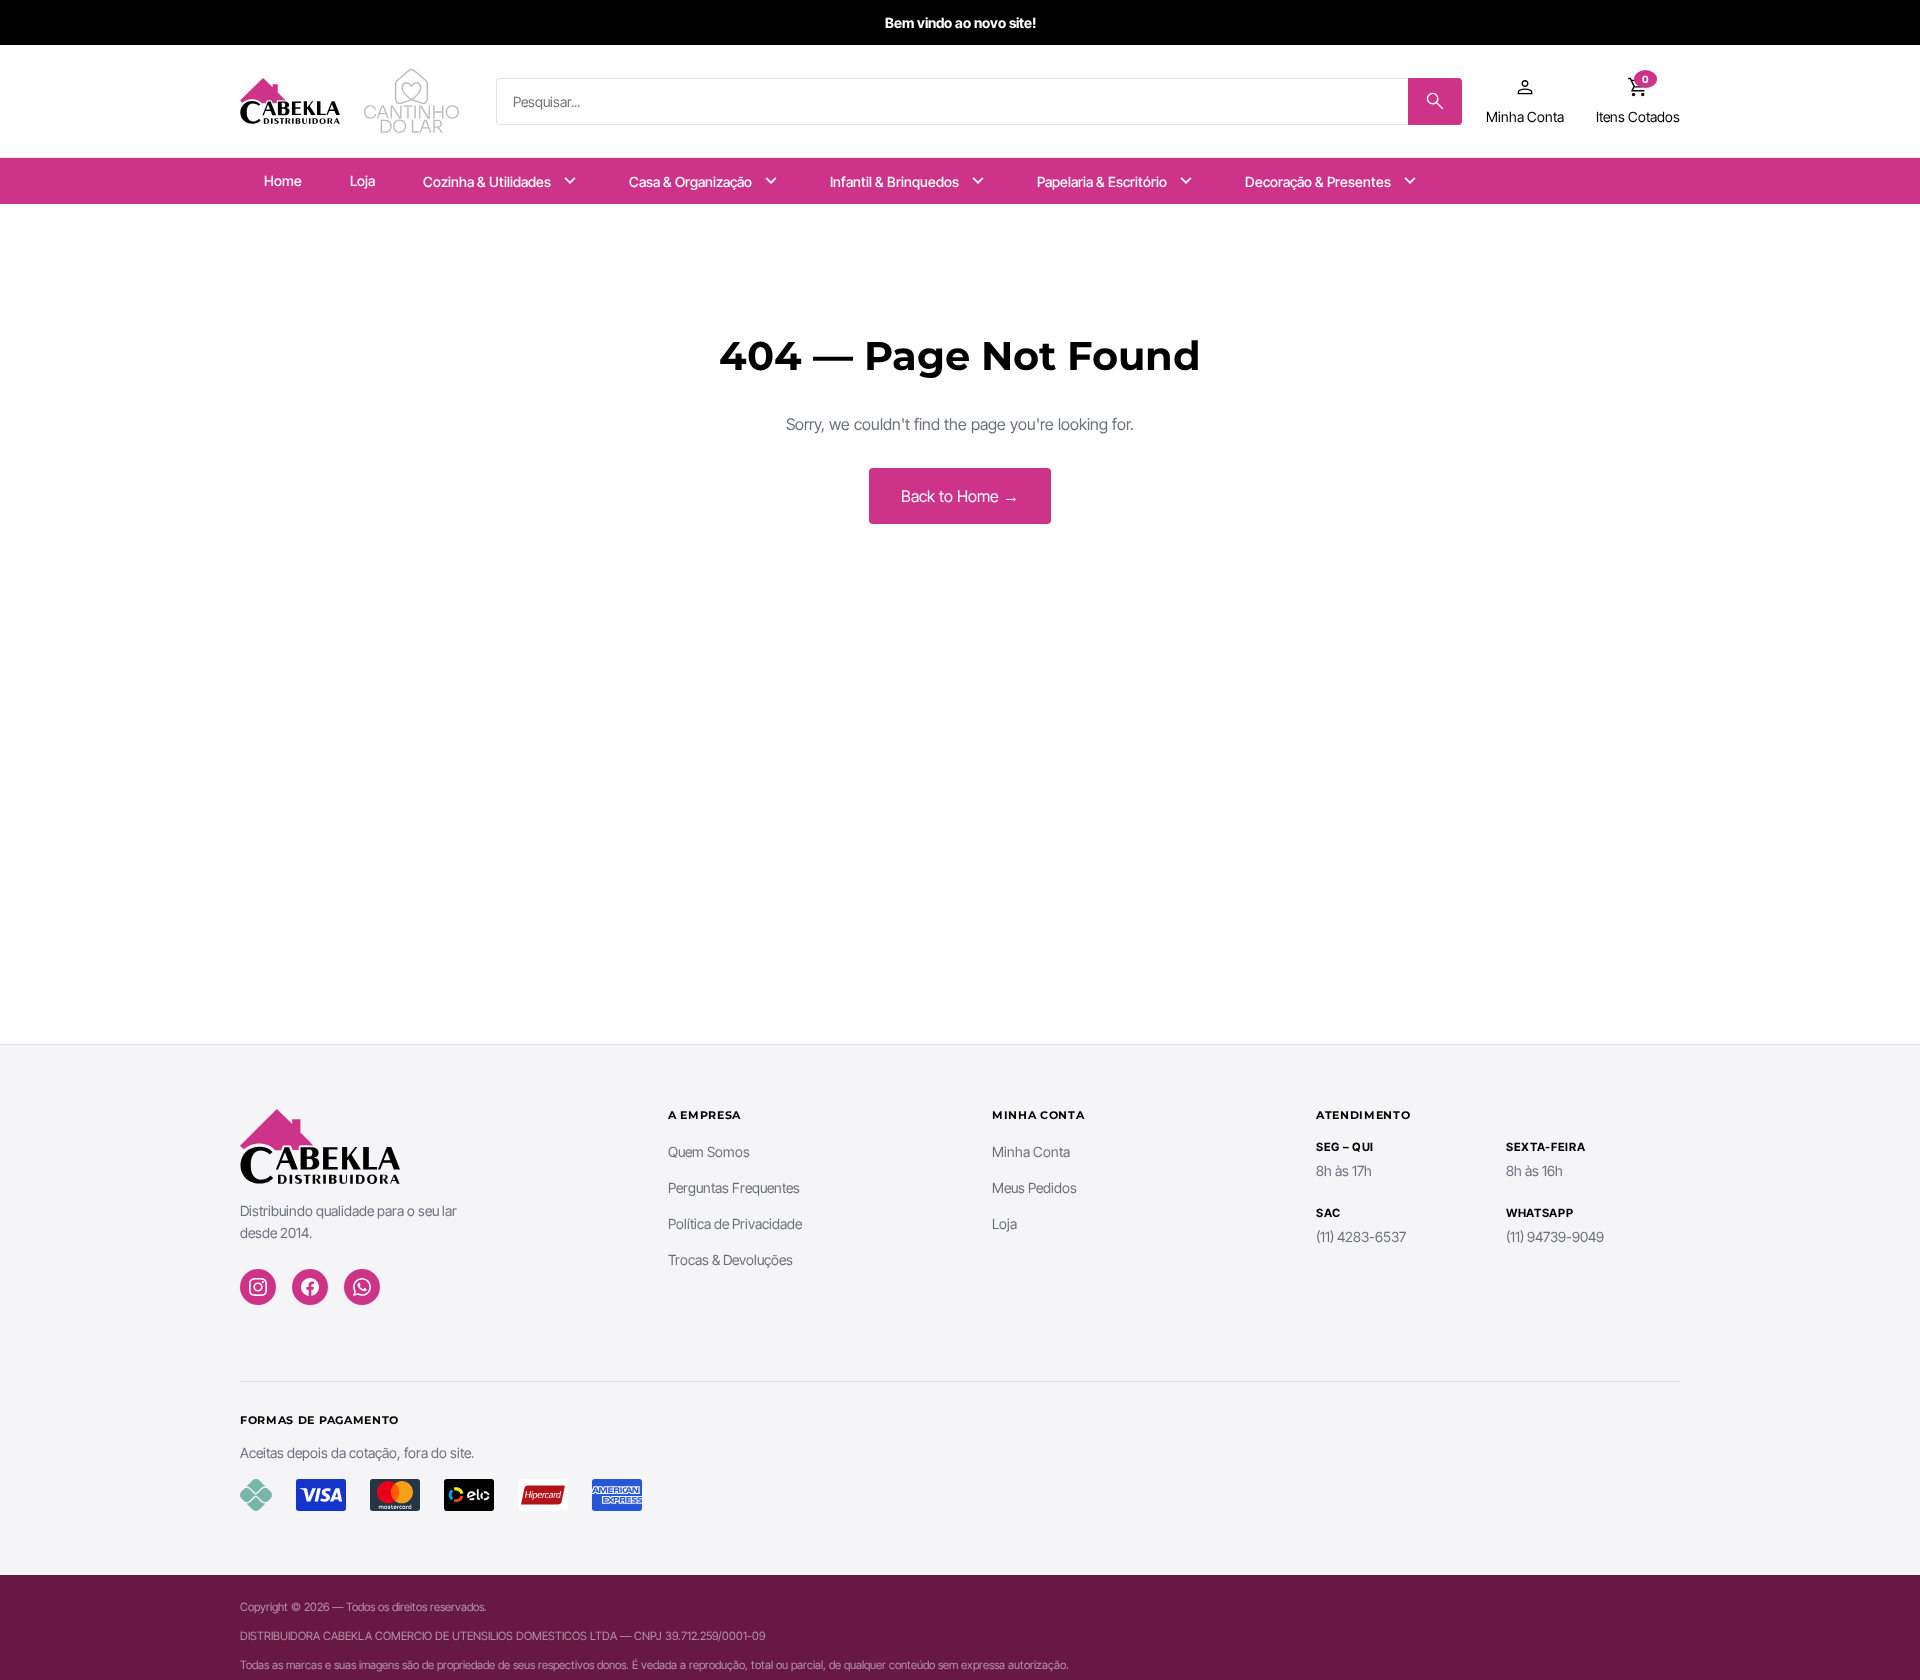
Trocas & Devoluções (730, 1259)
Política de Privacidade (735, 1223)
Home (283, 180)
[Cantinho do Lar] (414, 101)
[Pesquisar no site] (1435, 101)
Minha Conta (1031, 1151)
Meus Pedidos (1034, 1187)
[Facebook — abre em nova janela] (310, 1287)
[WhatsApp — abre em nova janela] (362, 1287)
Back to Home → (960, 496)
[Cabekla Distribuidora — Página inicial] (290, 101)
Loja (362, 180)
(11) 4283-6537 (1361, 1236)
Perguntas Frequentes (734, 1187)
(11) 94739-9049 (1555, 1236)
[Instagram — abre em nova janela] (258, 1287)
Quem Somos (709, 1151)
